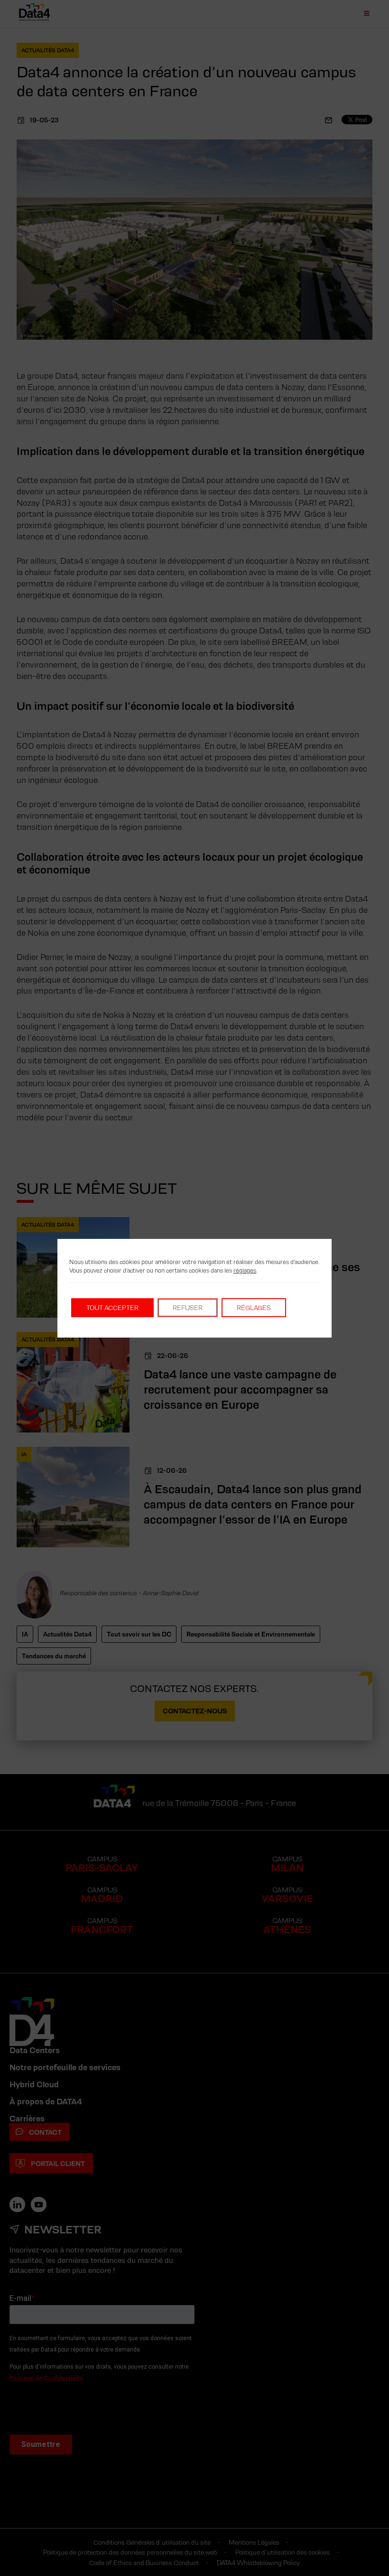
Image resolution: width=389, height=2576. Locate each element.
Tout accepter (112, 1308)
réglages (245, 1270)
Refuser (188, 1308)
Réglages (254, 1308)
